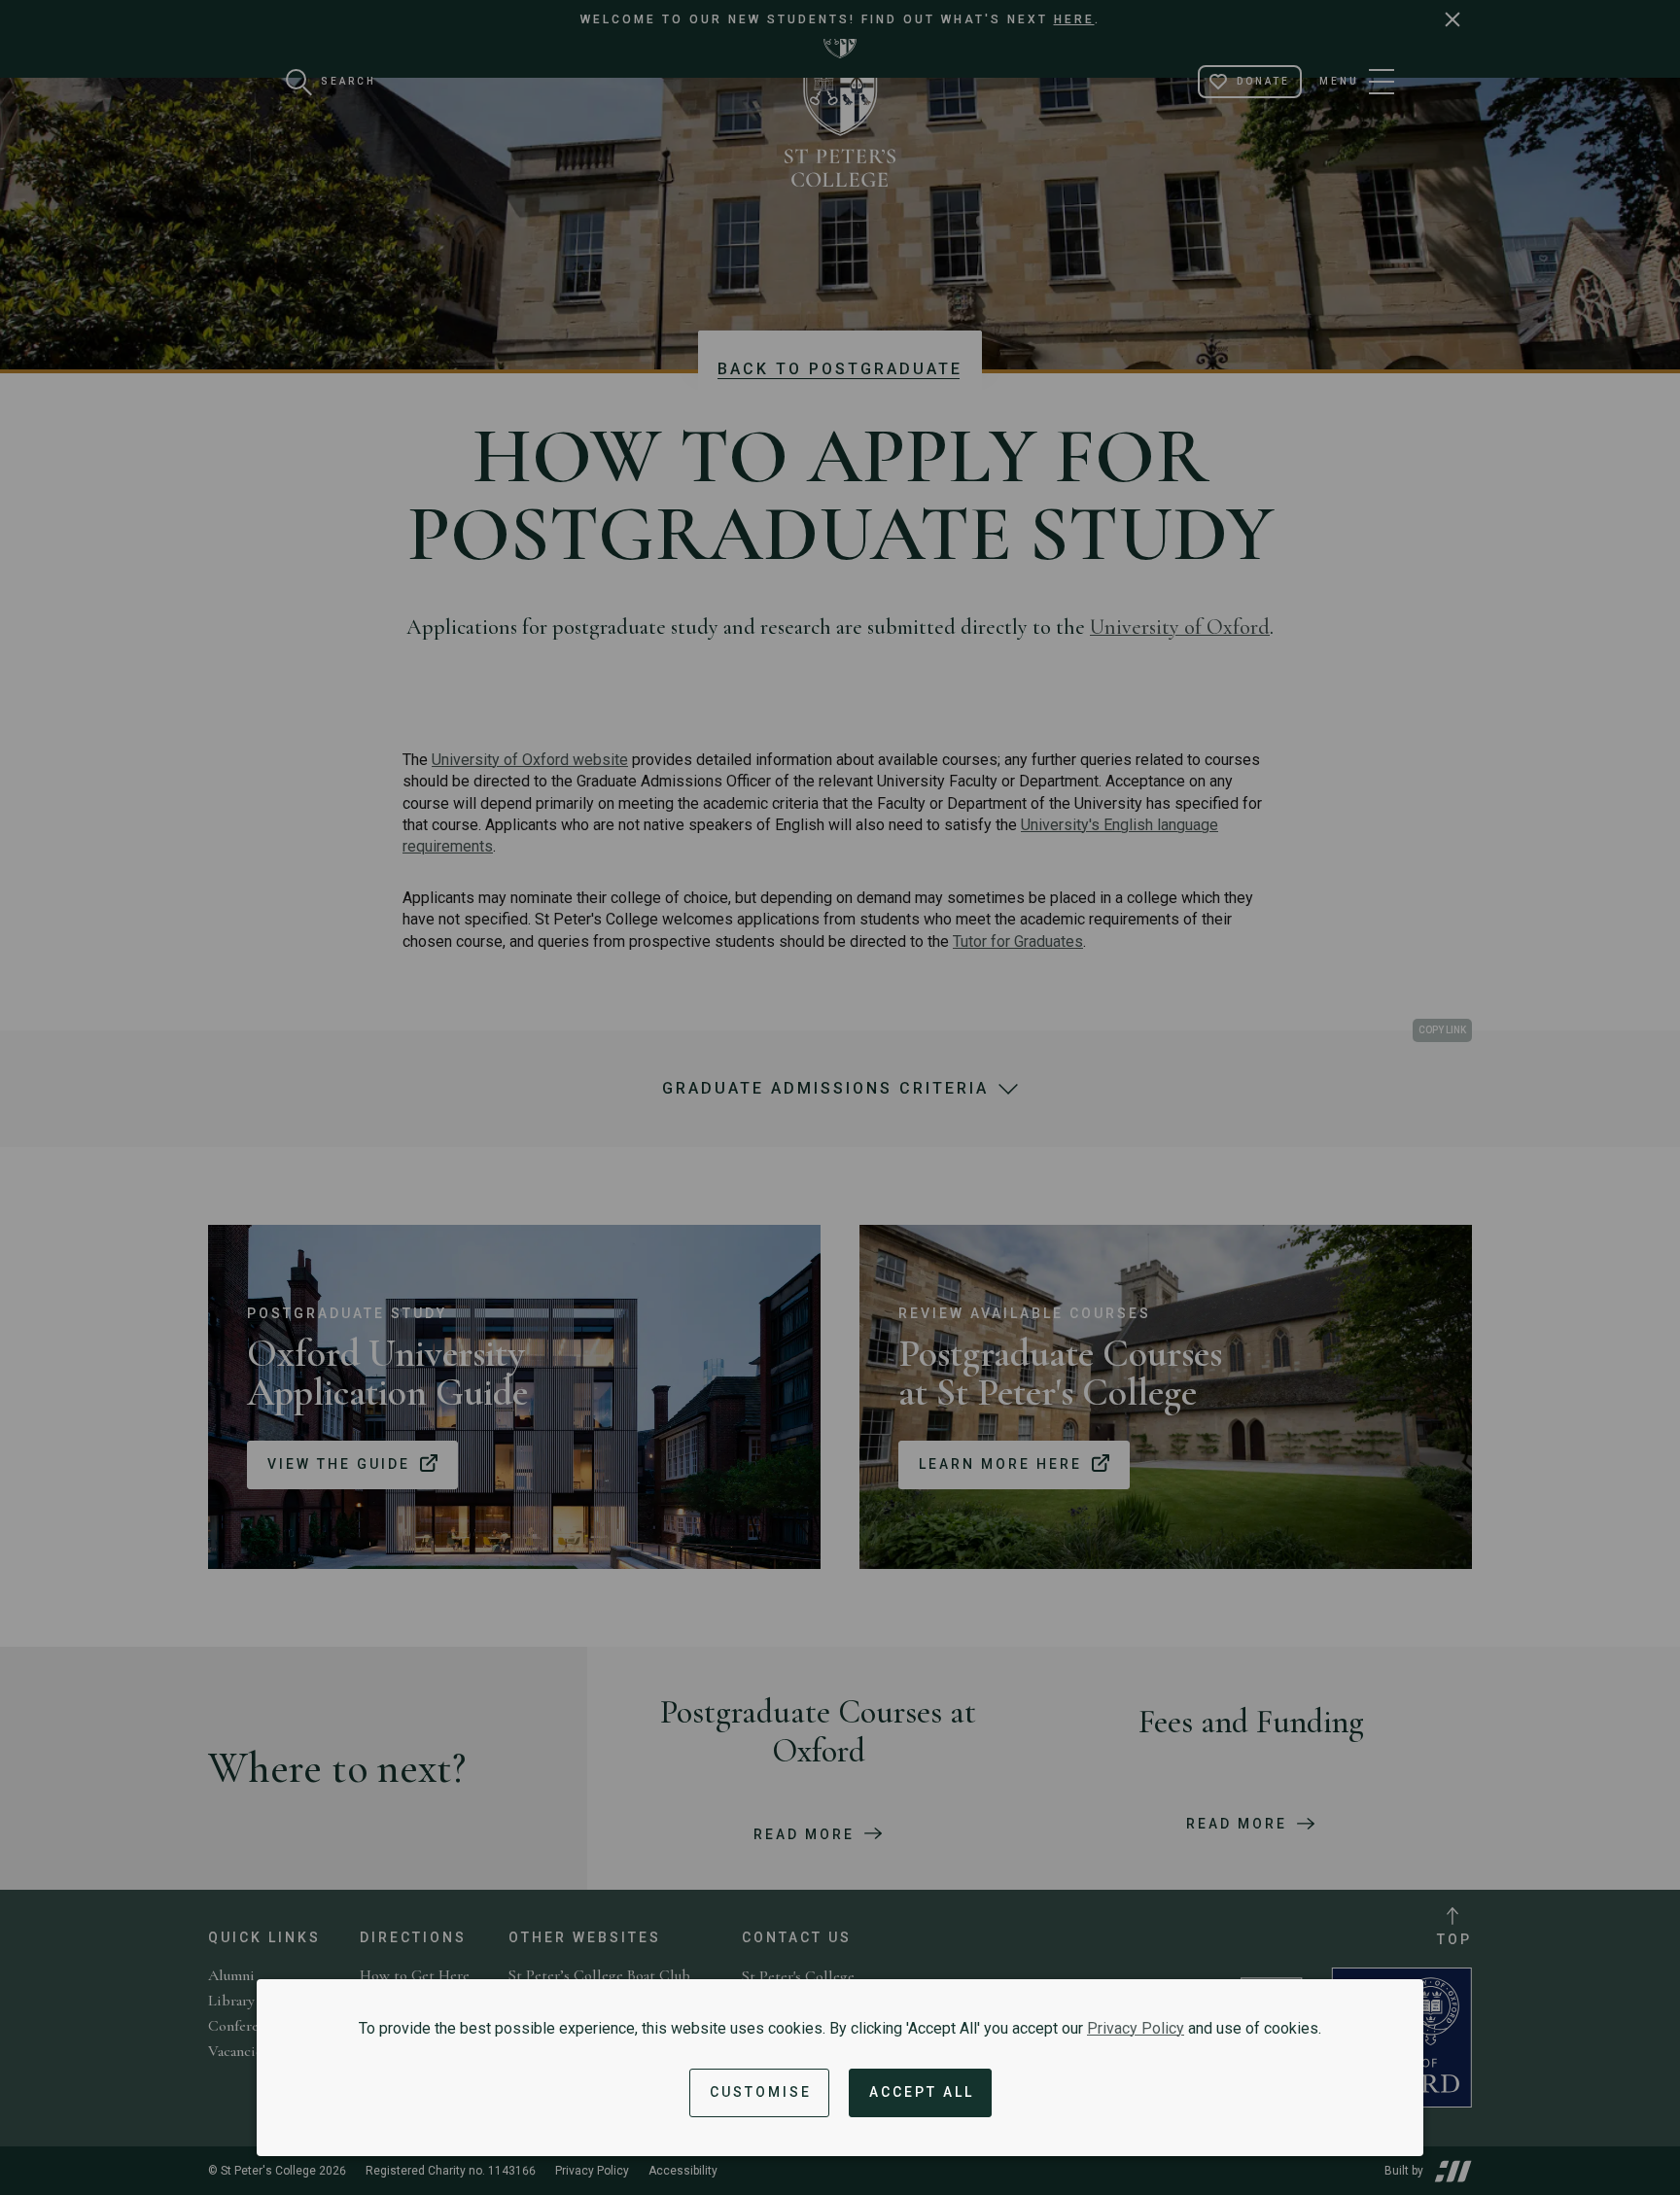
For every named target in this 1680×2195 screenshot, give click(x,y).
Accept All (922, 2092)
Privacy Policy (1136, 2028)
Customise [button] (761, 2092)
